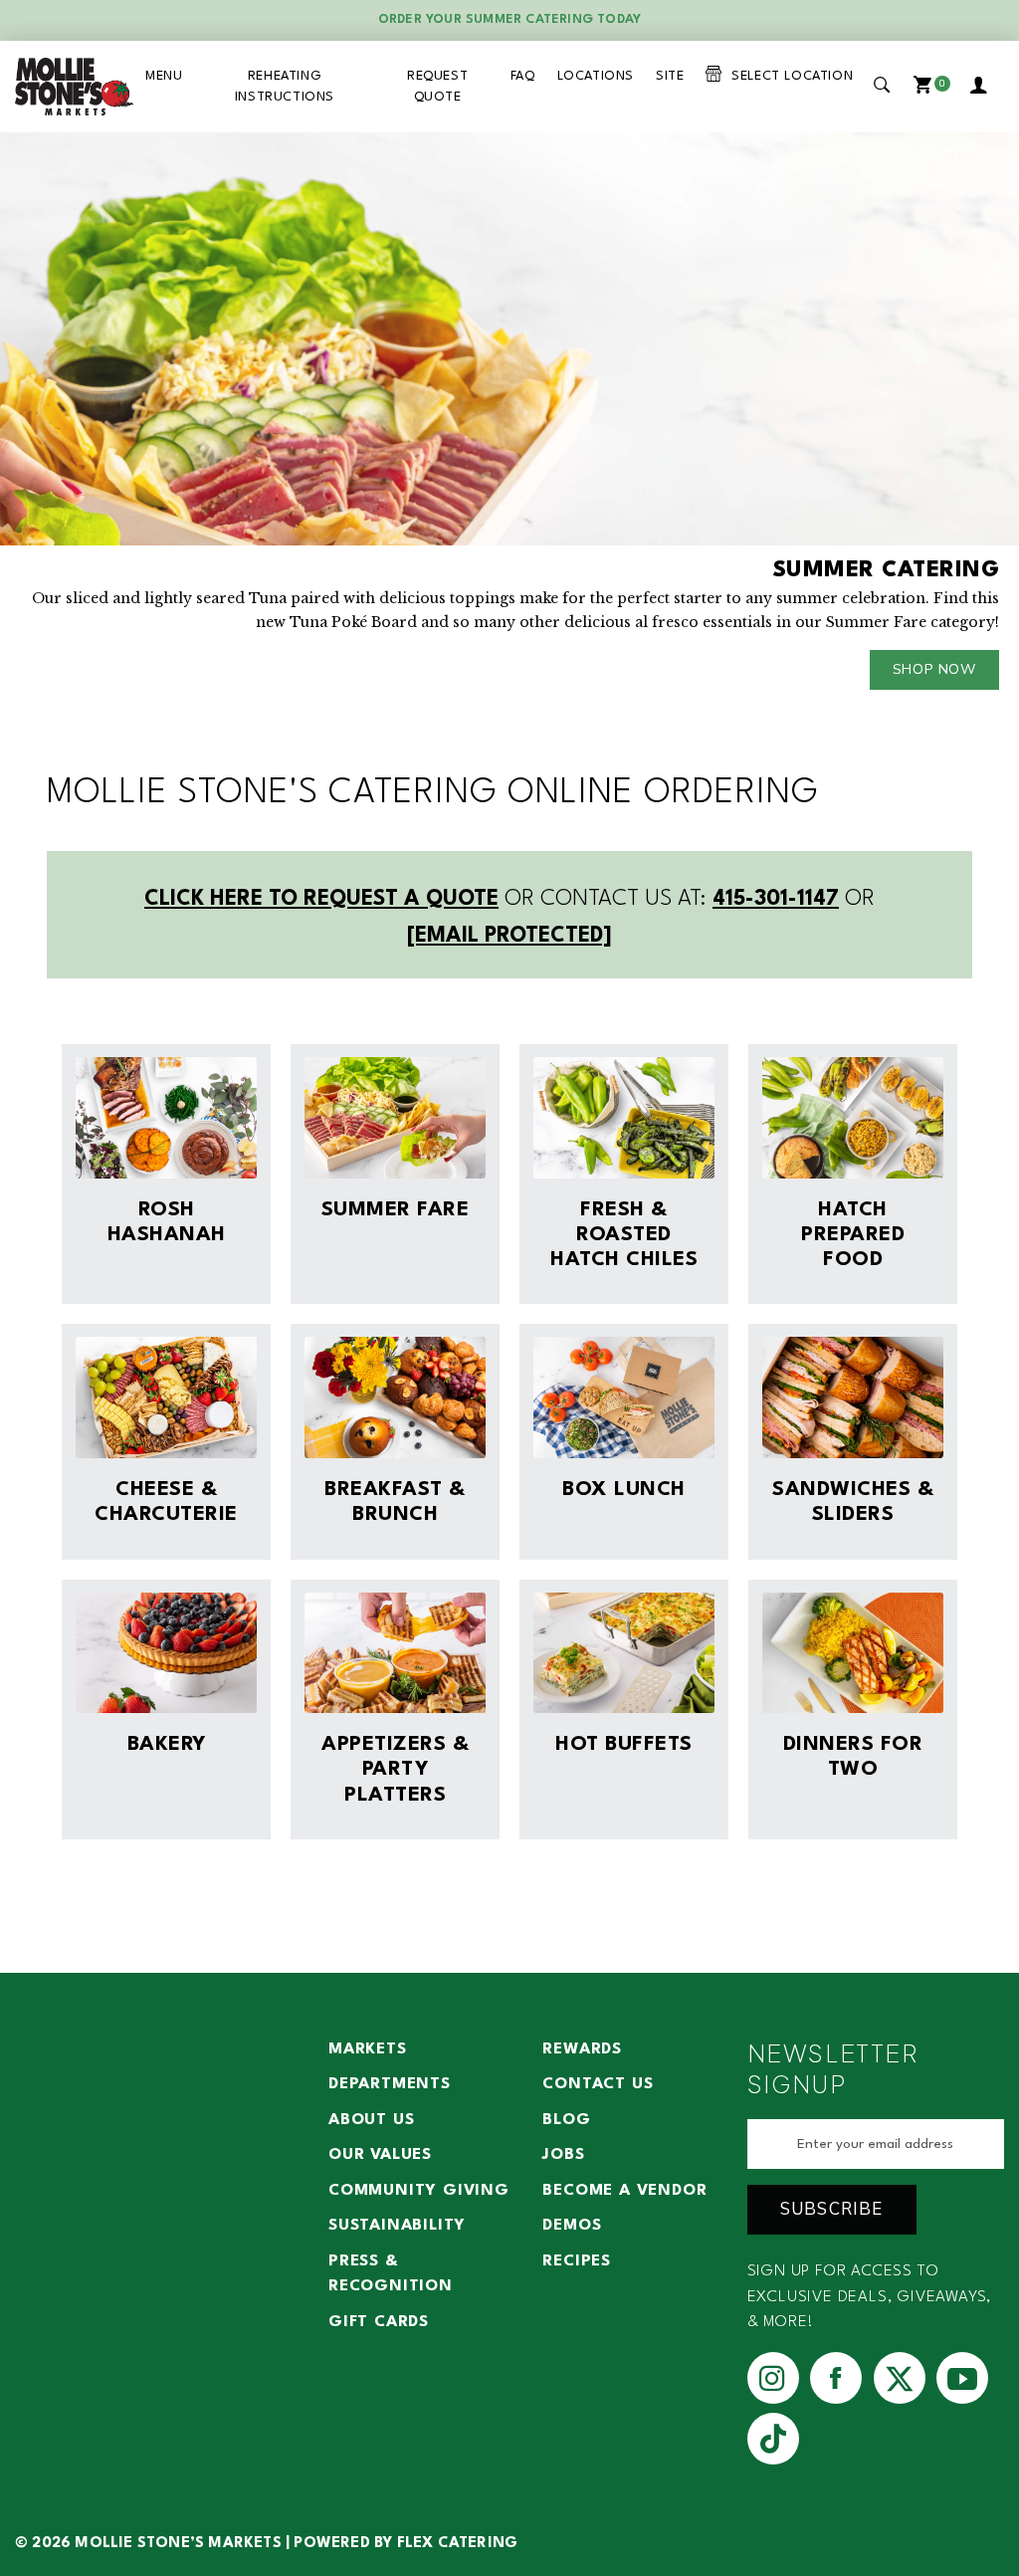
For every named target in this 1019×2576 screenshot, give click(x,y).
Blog (566, 2120)
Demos (572, 2226)
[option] (509, 421)
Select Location (788, 76)
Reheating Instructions (285, 87)
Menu (164, 76)
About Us (371, 2120)
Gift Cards (379, 2322)
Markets (368, 2049)
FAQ (523, 76)
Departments (390, 2084)
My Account (982, 87)
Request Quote (437, 87)
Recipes (577, 2261)
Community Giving (419, 2191)
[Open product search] (883, 87)
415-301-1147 (776, 899)
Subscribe (832, 2209)
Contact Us (598, 2084)
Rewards (582, 2049)
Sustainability (397, 2226)
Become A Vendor (624, 2191)
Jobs (563, 2155)
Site (670, 76)
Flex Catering (458, 2544)
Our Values (380, 2155)
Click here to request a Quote (321, 899)
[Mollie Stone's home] (75, 87)
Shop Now (934, 669)
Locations (596, 76)
